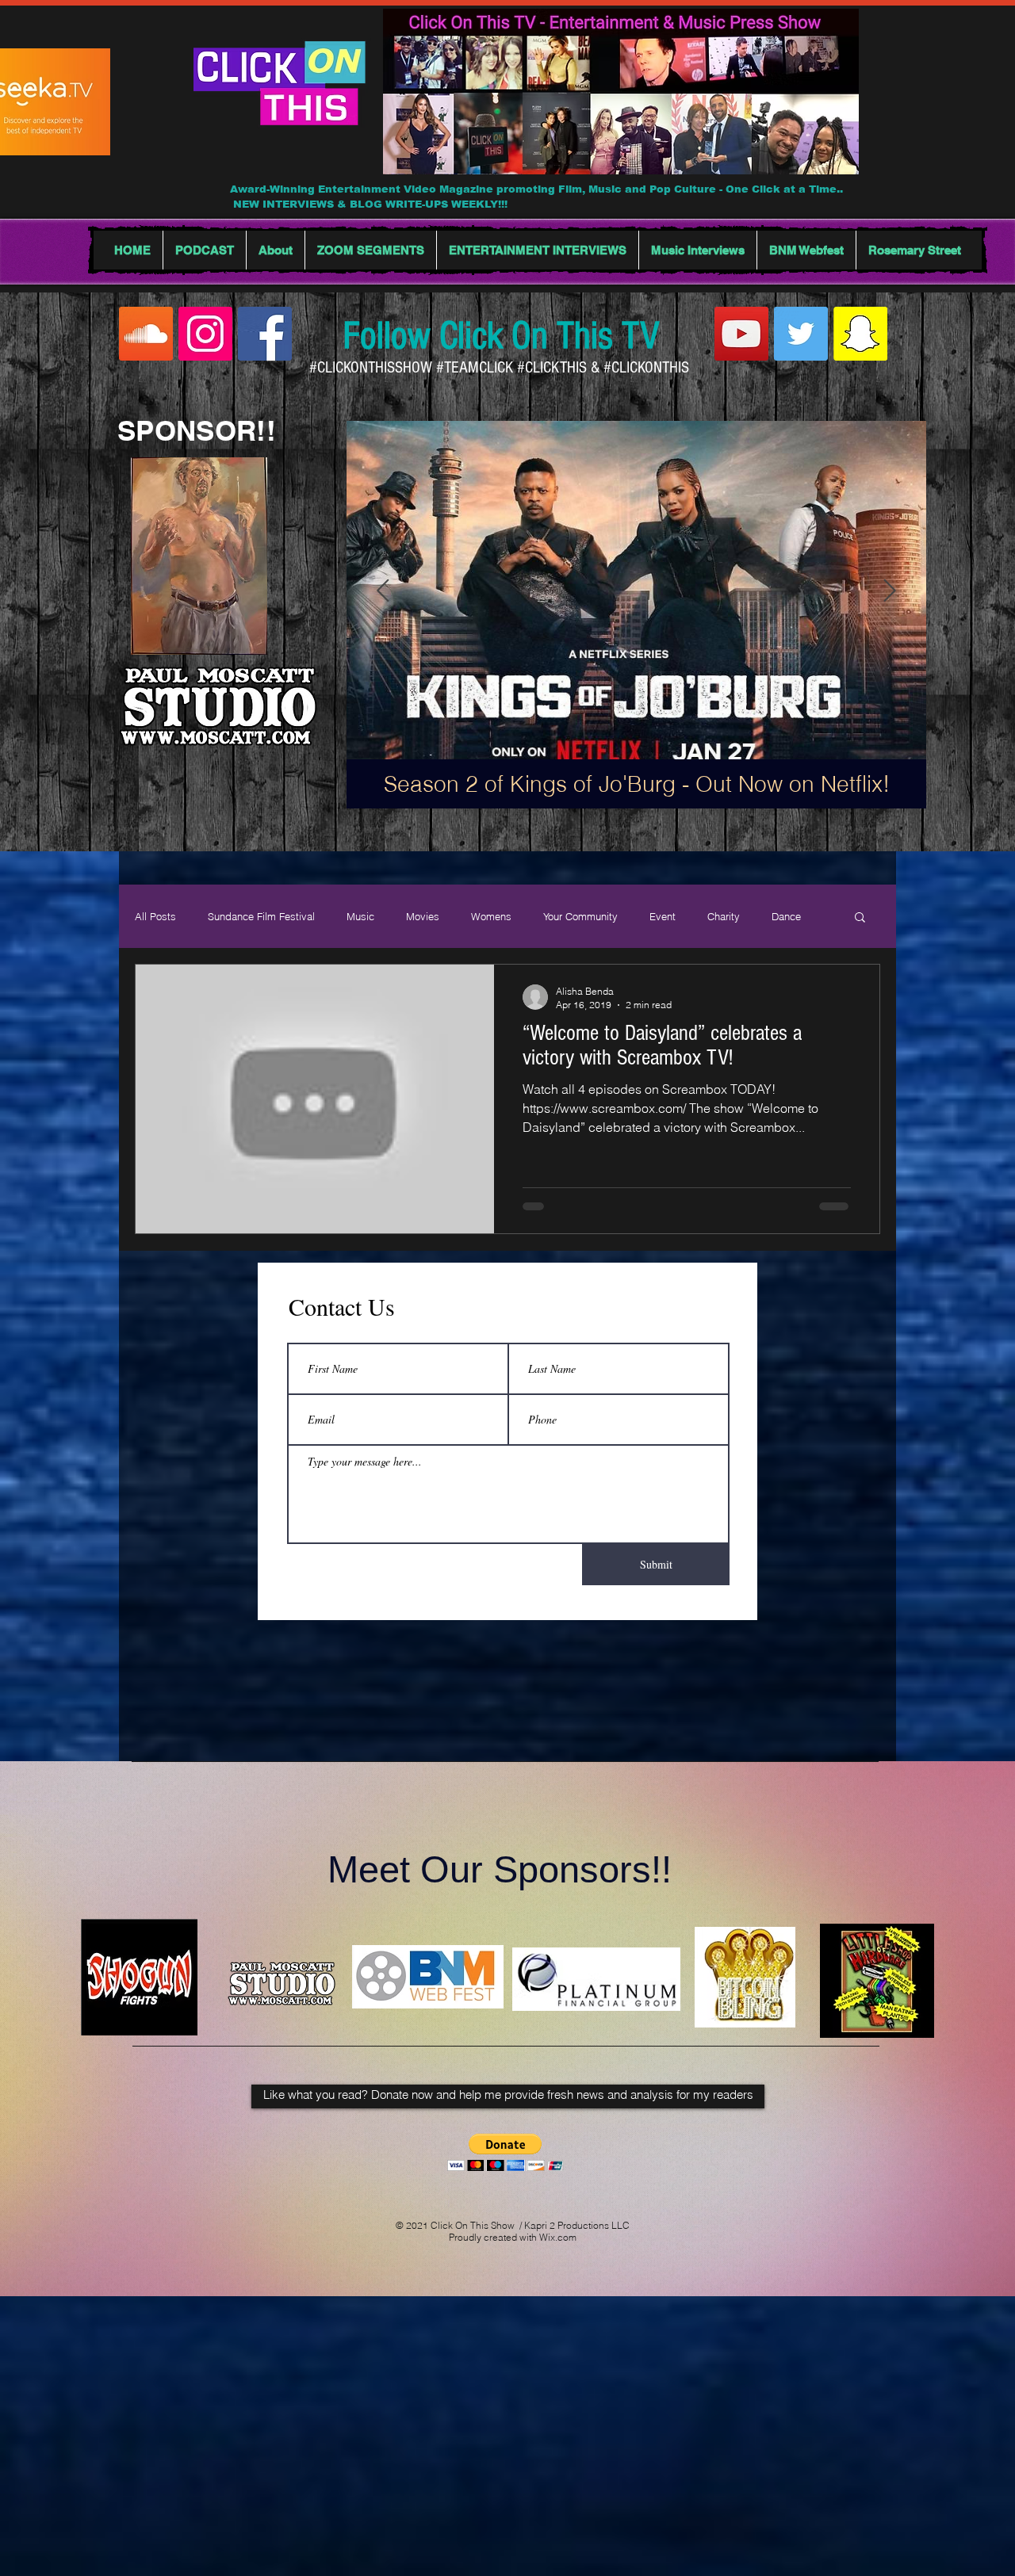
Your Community (580, 916)
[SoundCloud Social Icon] (146, 334)
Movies (423, 916)
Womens (491, 916)
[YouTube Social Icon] (741, 334)
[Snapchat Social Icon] (860, 334)
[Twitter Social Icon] (801, 334)
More (783, 916)
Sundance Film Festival (261, 916)
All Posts (155, 916)
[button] (860, 918)
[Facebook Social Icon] (265, 334)
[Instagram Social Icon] (205, 334)
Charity (724, 916)
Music (360, 916)
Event (663, 916)
